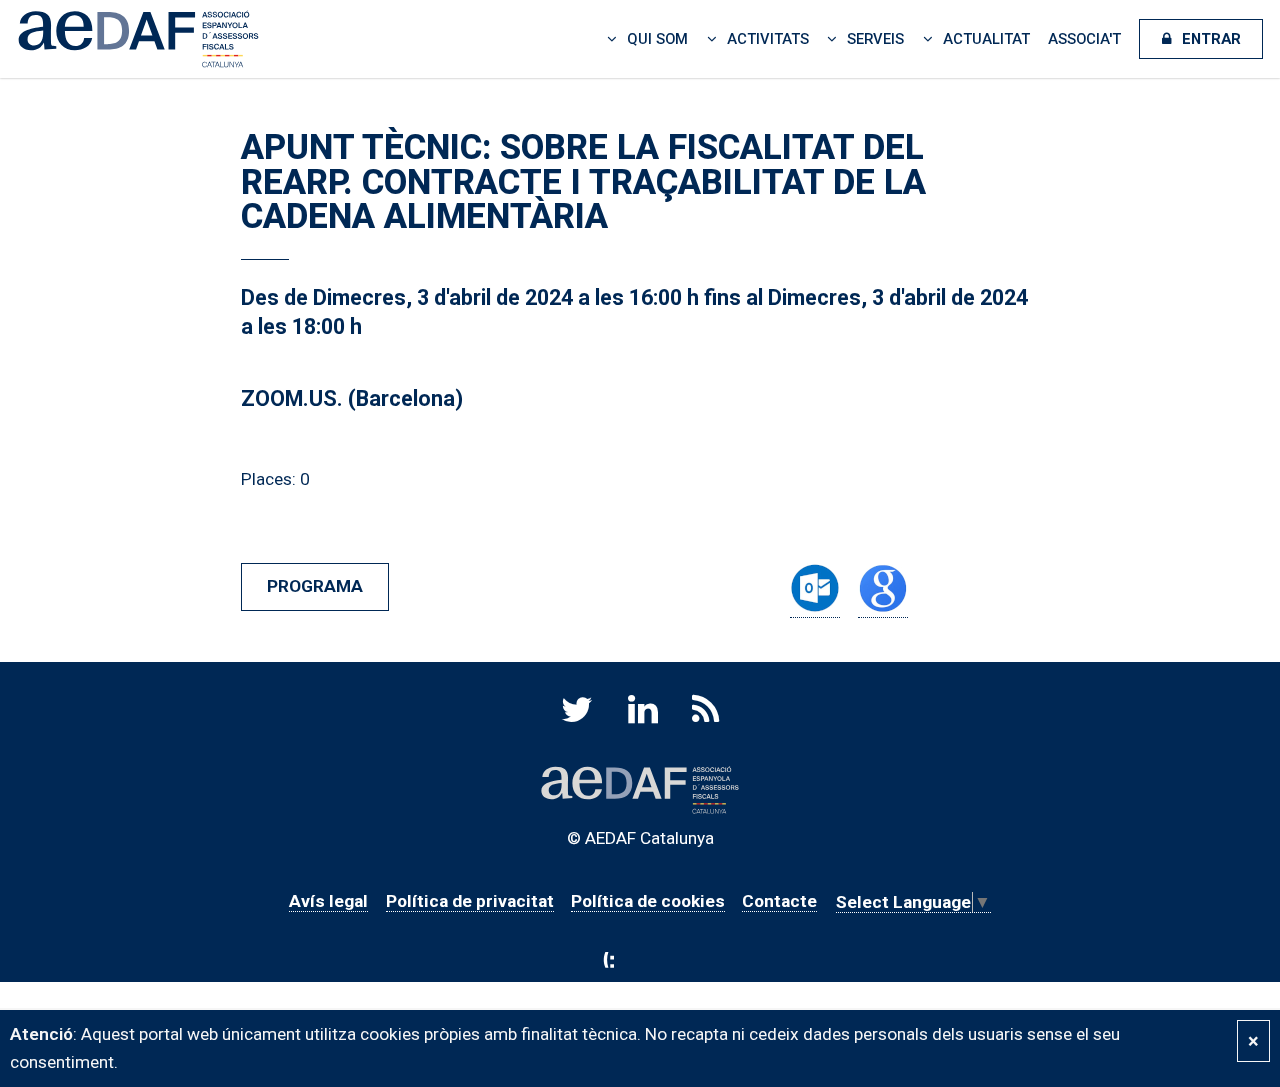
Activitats (768, 39)
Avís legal (328, 901)
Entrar (1211, 39)
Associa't (1084, 39)
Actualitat (986, 39)
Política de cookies (648, 901)
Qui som (657, 39)
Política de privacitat (470, 901)
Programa (315, 586)
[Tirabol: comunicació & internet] (640, 960)
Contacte (779, 901)
